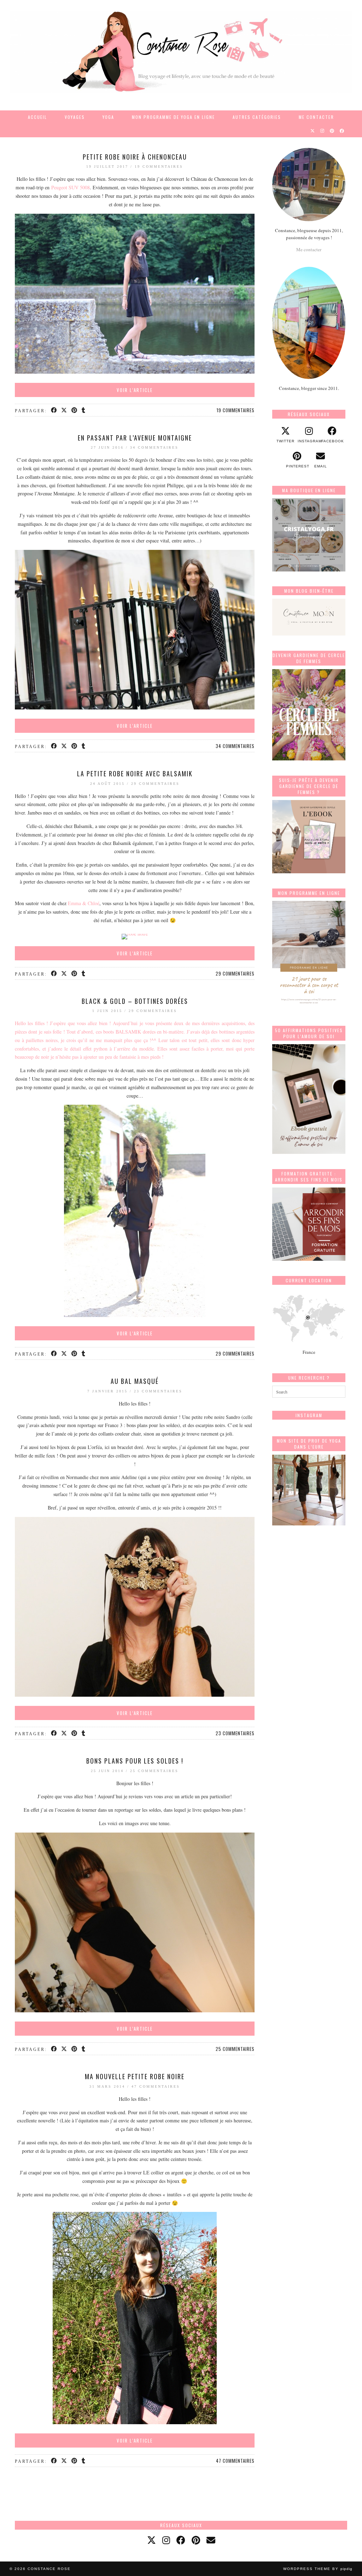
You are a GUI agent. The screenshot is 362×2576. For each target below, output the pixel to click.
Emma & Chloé (84, 903)
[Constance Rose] (181, 52)
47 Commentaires (156, 2086)
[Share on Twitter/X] (65, 410)
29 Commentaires (155, 784)
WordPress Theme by (318, 2569)
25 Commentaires (154, 1771)
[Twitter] (313, 131)
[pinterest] (196, 2540)
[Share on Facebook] (54, 410)
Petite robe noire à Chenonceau (135, 157)
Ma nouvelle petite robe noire (135, 2076)
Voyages (75, 117)
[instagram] (166, 2540)
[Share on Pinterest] (75, 410)
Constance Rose (49, 2569)
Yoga (108, 117)
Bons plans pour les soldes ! (135, 1761)
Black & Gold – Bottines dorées (135, 1001)
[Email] (211, 2540)
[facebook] (181, 2540)
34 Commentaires (154, 447)
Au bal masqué (135, 1381)
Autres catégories (257, 117)
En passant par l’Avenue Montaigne (135, 438)
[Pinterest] (332, 131)
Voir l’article (135, 390)
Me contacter (316, 117)
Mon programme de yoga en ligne (173, 117)
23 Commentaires (158, 1391)
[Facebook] (342, 131)
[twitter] (151, 2540)
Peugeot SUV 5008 (71, 187)
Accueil (37, 117)
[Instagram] (323, 131)
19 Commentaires (159, 166)
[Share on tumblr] (84, 410)
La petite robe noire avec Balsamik (135, 774)
